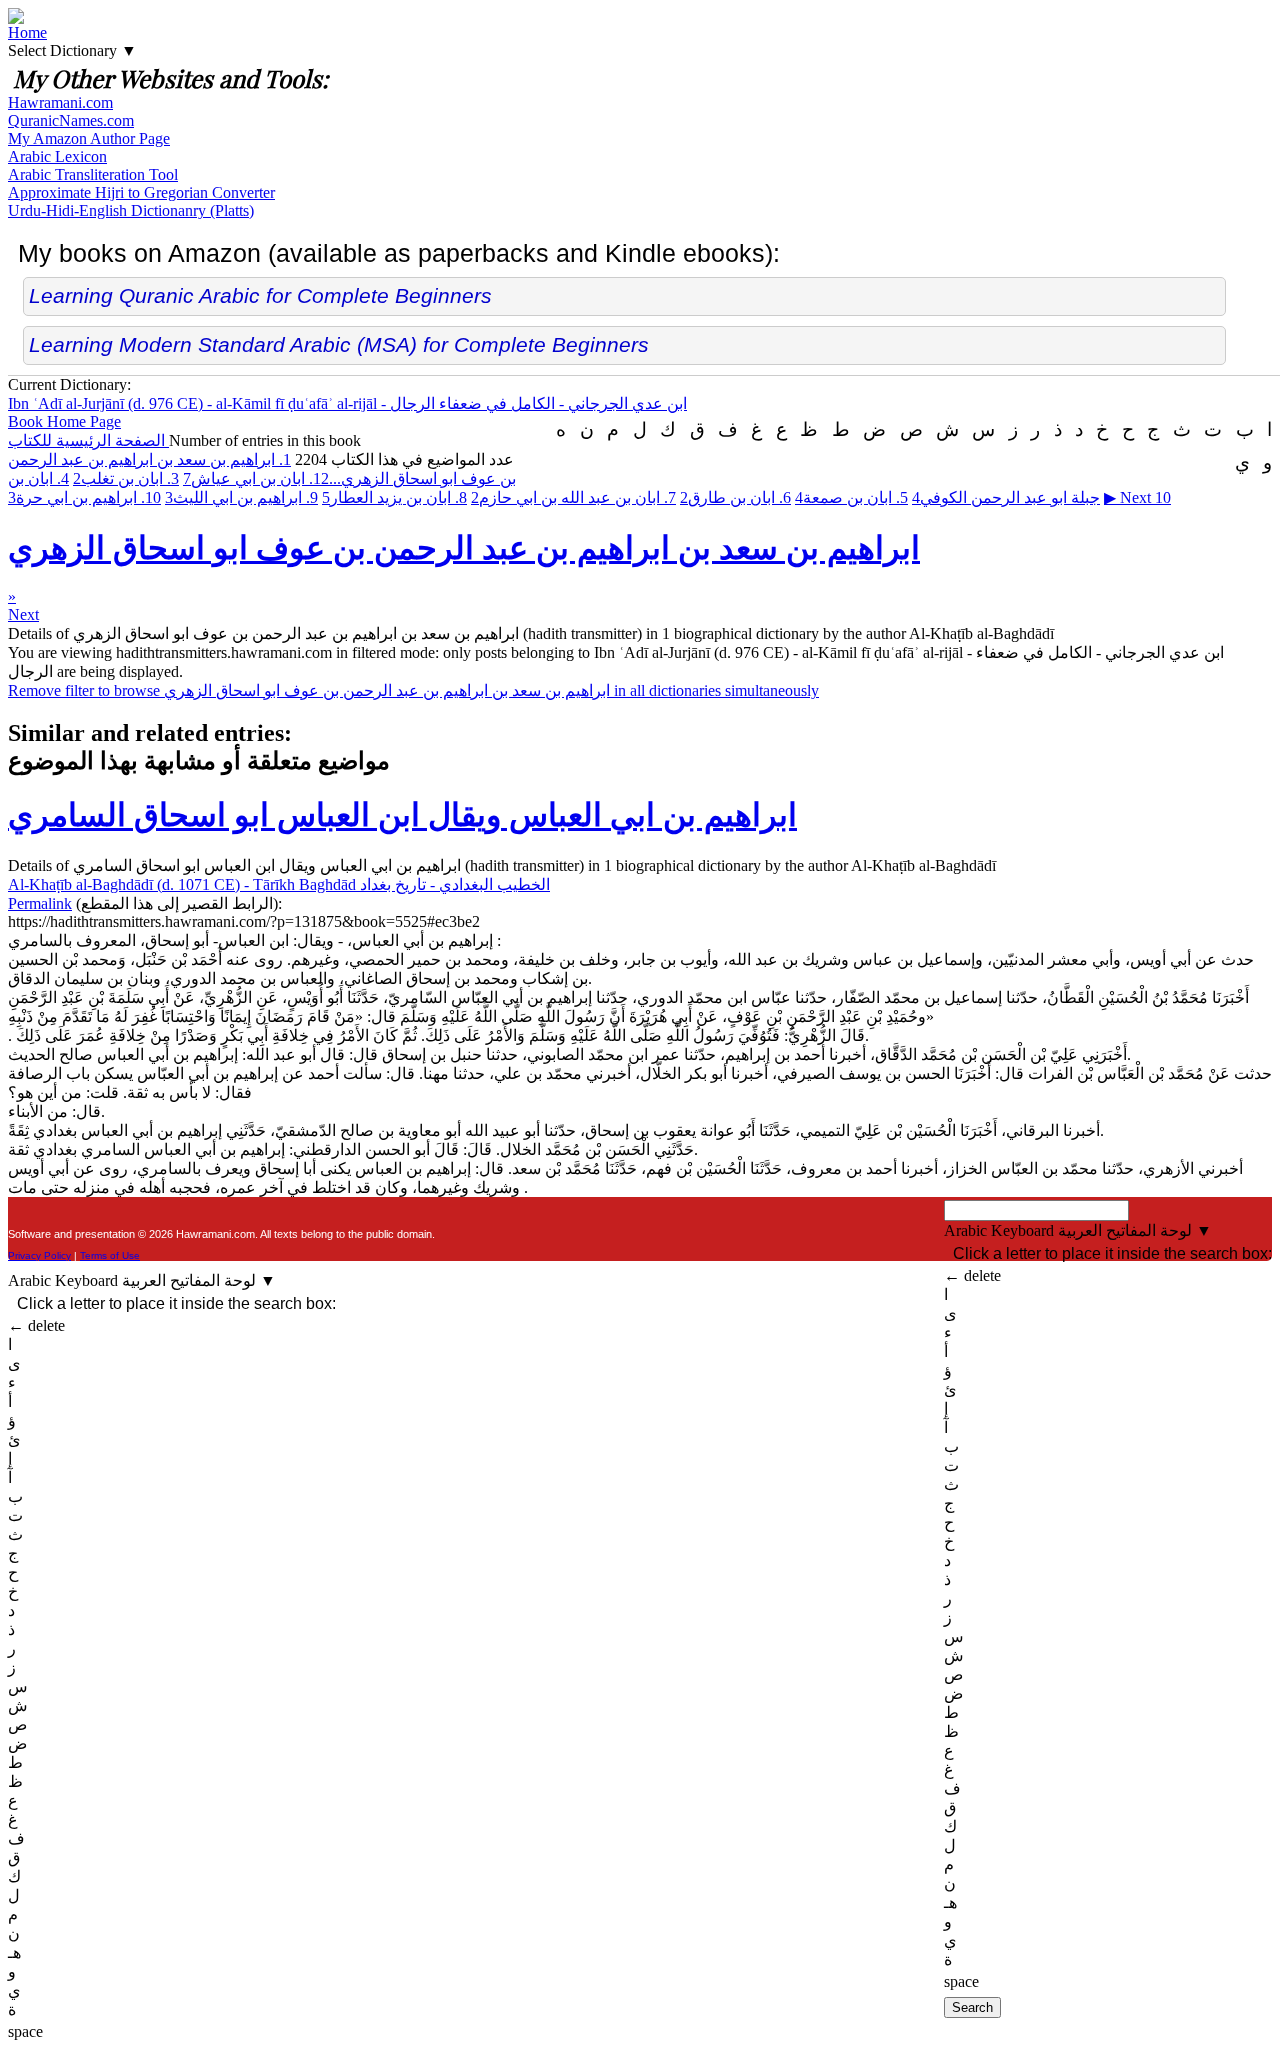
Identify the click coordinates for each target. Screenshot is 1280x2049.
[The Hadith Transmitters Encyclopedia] (16, 18)
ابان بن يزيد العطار (394, 497)
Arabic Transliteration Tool (93, 174)
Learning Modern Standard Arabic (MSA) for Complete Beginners (339, 344)
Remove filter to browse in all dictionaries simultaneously (413, 690)
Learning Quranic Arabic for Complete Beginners (260, 295)
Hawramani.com (60, 102)
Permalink (40, 903)
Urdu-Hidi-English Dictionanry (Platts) (131, 210)
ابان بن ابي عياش (256, 478)
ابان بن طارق (735, 497)
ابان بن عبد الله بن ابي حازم (573, 497)
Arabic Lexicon (57, 156)
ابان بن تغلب (126, 478)
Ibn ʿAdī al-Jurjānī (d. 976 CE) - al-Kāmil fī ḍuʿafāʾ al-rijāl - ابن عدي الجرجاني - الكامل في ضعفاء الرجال (347, 403)
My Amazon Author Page (89, 138)
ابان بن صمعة (851, 497)
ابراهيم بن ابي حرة (84, 497)
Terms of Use (110, 1255)
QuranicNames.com (71, 120)
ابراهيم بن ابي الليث (241, 497)
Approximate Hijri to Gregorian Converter (141, 192)
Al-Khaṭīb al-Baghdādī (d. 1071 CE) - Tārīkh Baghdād (279, 884)
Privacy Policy (39, 1255)
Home (27, 32)
